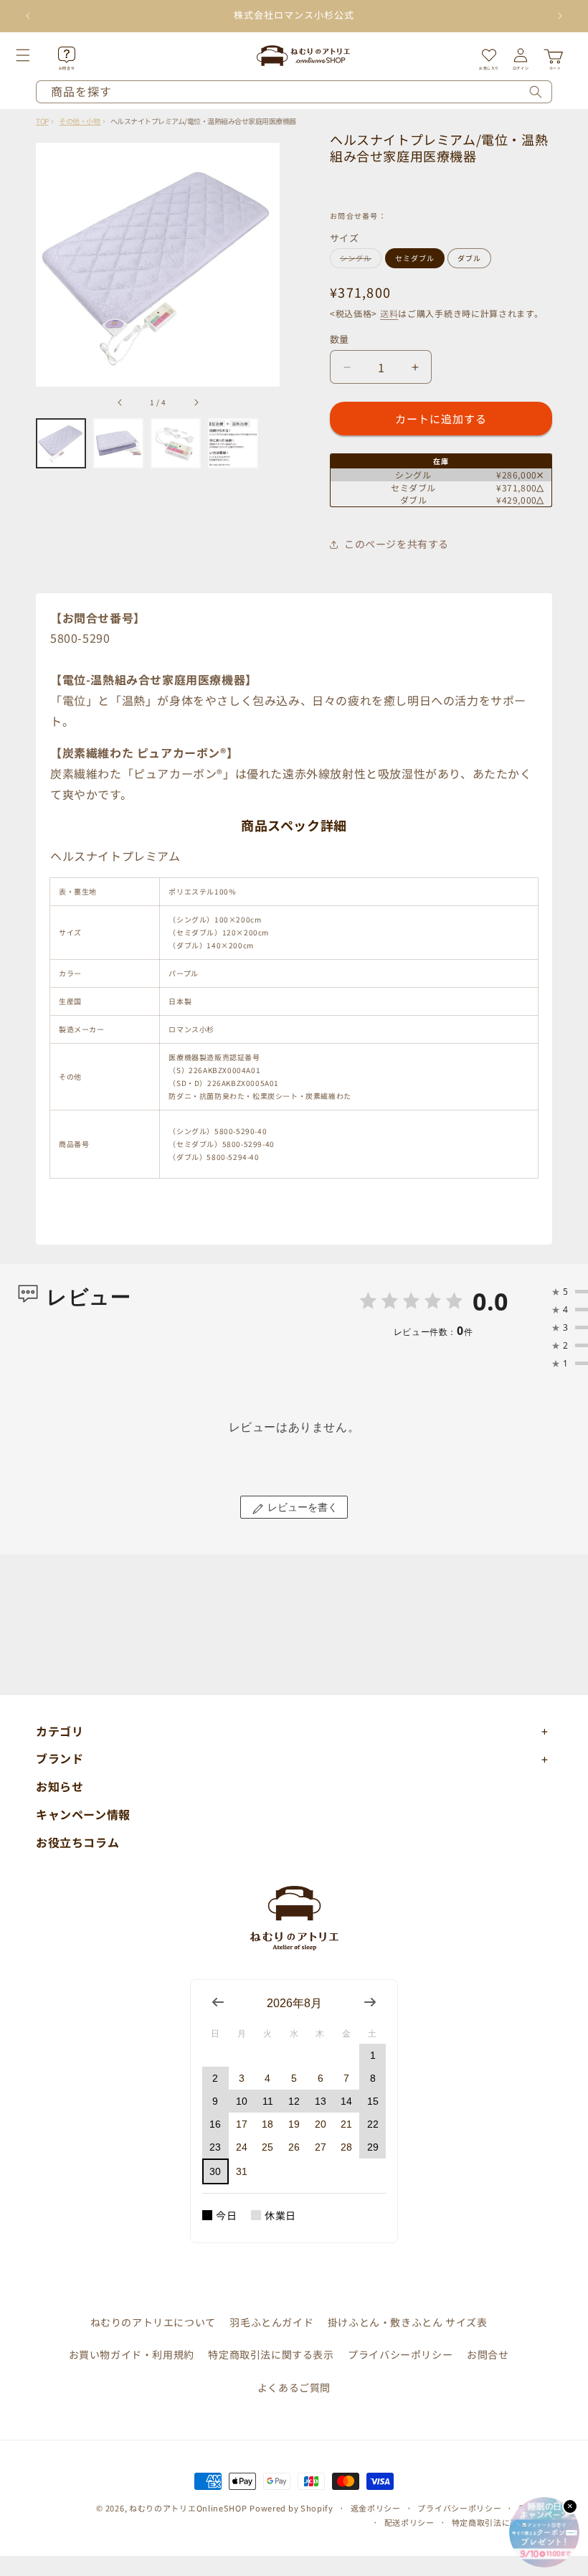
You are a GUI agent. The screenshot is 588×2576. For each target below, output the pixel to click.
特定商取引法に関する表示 (271, 2354)
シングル (359, 260)
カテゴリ (60, 1731)
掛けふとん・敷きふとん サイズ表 (408, 2322)
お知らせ (60, 1786)
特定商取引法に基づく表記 (502, 2522)
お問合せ (488, 2354)
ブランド (60, 1758)
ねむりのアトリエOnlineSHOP (188, 2508)
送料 (389, 313)
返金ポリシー (376, 2508)
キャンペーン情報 (83, 1814)
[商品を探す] (536, 92)
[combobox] (294, 92)
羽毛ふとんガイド (271, 2322)
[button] (39, 55)
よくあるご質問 (294, 2387)
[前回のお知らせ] (28, 16)
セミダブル (415, 258)
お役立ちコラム (77, 1842)
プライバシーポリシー (400, 2354)
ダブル (469, 258)
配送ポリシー (409, 2522)
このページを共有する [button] (397, 544)
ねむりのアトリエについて (153, 2322)
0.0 (490, 1301)
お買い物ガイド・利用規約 (132, 2354)
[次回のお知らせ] (560, 16)
